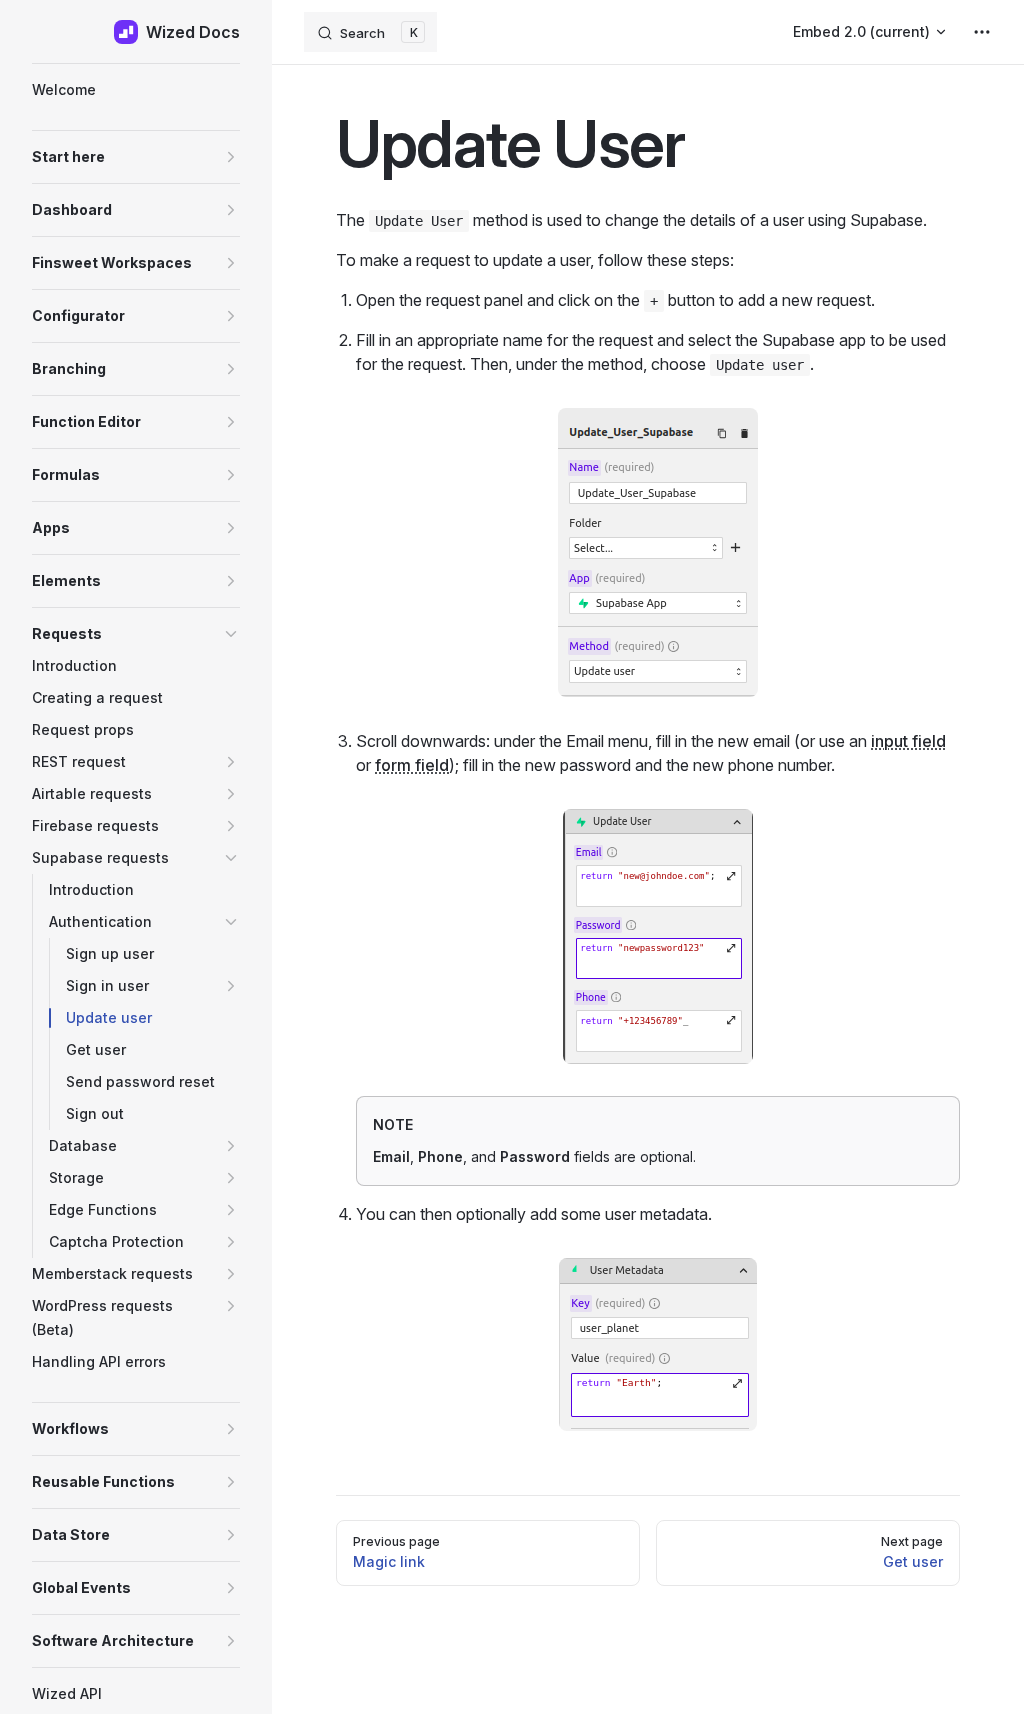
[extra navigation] (982, 32)
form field (412, 765)
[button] (136, 157)
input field (908, 741)
